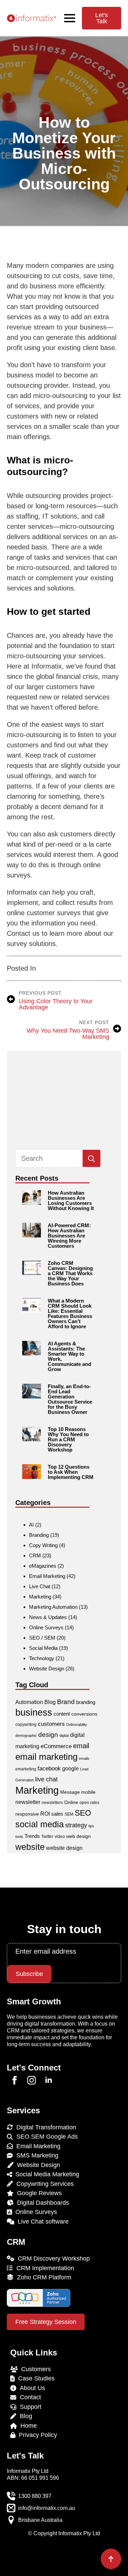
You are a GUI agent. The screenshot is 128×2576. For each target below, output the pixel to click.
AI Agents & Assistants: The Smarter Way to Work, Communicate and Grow (69, 1356)
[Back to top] (111, 2559)
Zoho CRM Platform (42, 2277)
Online (71, 1802)
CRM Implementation (44, 2268)
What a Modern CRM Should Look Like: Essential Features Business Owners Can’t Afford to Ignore (70, 1314)
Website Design (47, 1669)
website (30, 1847)
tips (91, 1826)
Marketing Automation (53, 1607)
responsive (27, 1814)
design (48, 1735)
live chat (46, 1779)
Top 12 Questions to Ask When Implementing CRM (71, 1472)
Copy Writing (43, 1545)
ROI (45, 1814)
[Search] (91, 1159)
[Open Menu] (70, 18)
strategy (76, 1825)
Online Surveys (46, 1627)
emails (84, 1758)
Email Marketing (47, 1576)
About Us (31, 2388)
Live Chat (40, 1586)
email (81, 1746)
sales (57, 1814)
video (60, 1837)
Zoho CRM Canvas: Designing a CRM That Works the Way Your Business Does (70, 1273)
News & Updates (48, 1617)
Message (70, 1792)
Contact (29, 2397)
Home (27, 2426)
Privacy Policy (36, 2435)
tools (19, 1837)
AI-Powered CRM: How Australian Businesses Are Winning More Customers (69, 1236)
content (62, 1714)
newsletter (28, 1802)
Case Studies (35, 2378)
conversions (84, 1714)
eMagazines (43, 1566)
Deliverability (77, 1725)
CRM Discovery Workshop (52, 2258)
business (34, 1713)
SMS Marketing (36, 2155)
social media (40, 1824)
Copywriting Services (43, 2184)
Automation (29, 1702)
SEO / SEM (42, 1638)
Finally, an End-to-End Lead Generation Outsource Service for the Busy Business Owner (70, 1399)
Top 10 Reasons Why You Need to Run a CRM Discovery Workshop (68, 1439)
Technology (42, 1658)
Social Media (43, 1648)
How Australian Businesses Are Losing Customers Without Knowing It (71, 1200)
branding (86, 1702)
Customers (34, 2369)
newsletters (52, 1803)
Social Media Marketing (46, 2174)
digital (64, 1735)
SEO (83, 1813)
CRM (35, 1555)
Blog (50, 1702)
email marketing (46, 1757)
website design (64, 1848)
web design (79, 1836)
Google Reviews (38, 2193)
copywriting (26, 1725)
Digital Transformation (45, 2127)
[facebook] (15, 2080)
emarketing (26, 1769)
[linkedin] (49, 2080)
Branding (39, 1535)
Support (29, 2407)
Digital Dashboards (41, 2203)
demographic (26, 1735)
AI (31, 1525)
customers (51, 1724)
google (70, 1769)
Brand (66, 1702)
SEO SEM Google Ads (45, 2137)
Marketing (40, 1597)
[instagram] (32, 2080)
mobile (88, 1792)
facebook (49, 1769)
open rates (89, 1803)
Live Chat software (41, 2222)
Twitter (47, 1837)
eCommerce (56, 1746)
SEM (69, 1814)
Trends (32, 1836)
